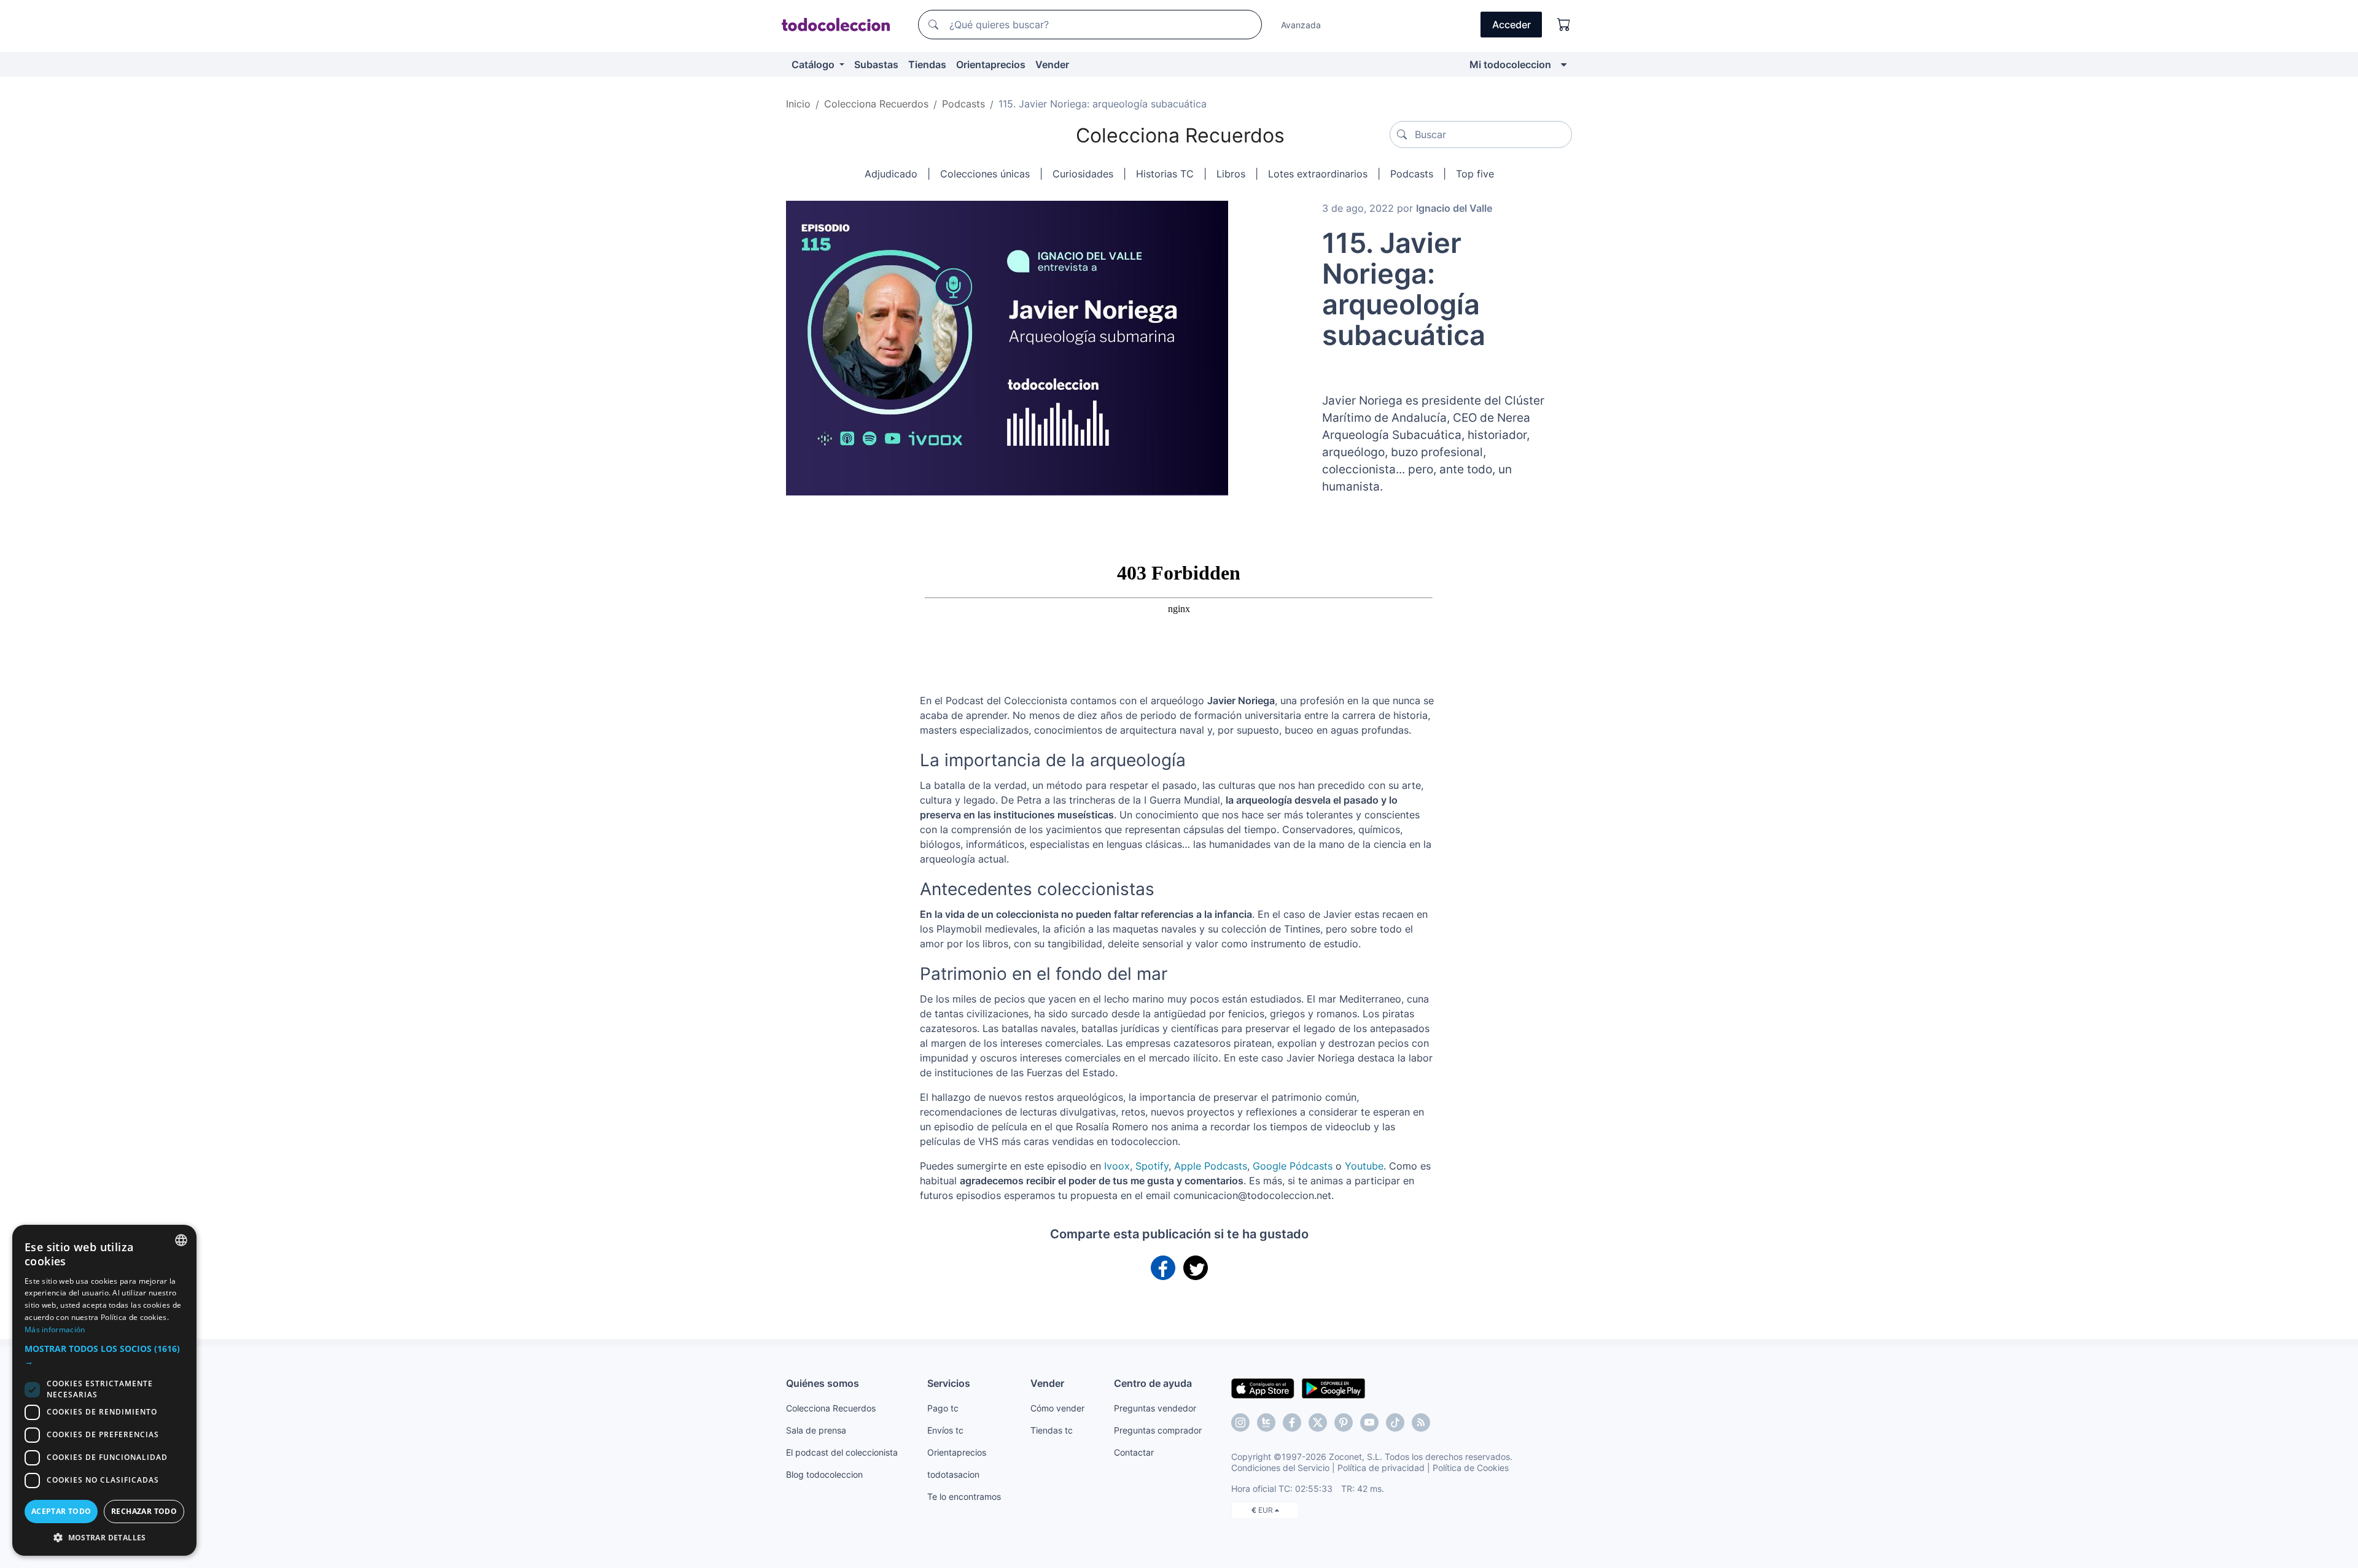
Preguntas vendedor (1155, 1408)
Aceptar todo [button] (61, 1511)
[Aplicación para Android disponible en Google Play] (1333, 1388)
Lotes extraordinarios (1318, 174)
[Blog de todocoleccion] (1421, 1422)
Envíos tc (945, 1430)
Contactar (1134, 1452)
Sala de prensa (816, 1430)
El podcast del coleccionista (842, 1452)
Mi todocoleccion (1510, 64)
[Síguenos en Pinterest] (1344, 1422)
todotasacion (953, 1474)
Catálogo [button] (814, 64)
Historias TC (1165, 174)
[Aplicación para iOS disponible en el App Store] (1263, 1388)
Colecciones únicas (985, 174)
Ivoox (1117, 1166)
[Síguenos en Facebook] (1292, 1422)
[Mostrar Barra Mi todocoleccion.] (1564, 64)
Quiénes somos (823, 1383)
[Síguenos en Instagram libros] (1266, 1422)
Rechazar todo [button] (144, 1511)
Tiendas (927, 64)
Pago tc (943, 1408)
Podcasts (1412, 174)
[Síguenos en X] (1318, 1422)
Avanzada (1301, 25)
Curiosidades (1083, 174)
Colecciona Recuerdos (1180, 135)
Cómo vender (1057, 1408)
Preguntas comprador (1158, 1430)
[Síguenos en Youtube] (1369, 1422)
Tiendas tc (1052, 1430)
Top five (1475, 174)
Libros (1231, 174)
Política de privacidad (1381, 1468)
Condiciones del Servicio (1280, 1468)
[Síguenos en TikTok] (1395, 1422)
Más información (55, 1329)
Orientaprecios (991, 64)
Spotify (1152, 1166)
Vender (1052, 64)
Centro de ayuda (1153, 1383)
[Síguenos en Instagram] (1240, 1422)
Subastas (876, 64)
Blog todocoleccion (824, 1474)
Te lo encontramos (964, 1496)
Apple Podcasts (1211, 1166)
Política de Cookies (1471, 1468)
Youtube (1364, 1166)
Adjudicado (891, 174)
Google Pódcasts (1293, 1166)
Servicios (949, 1383)
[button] (104, 1355)
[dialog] (104, 1390)
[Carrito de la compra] (1564, 25)
